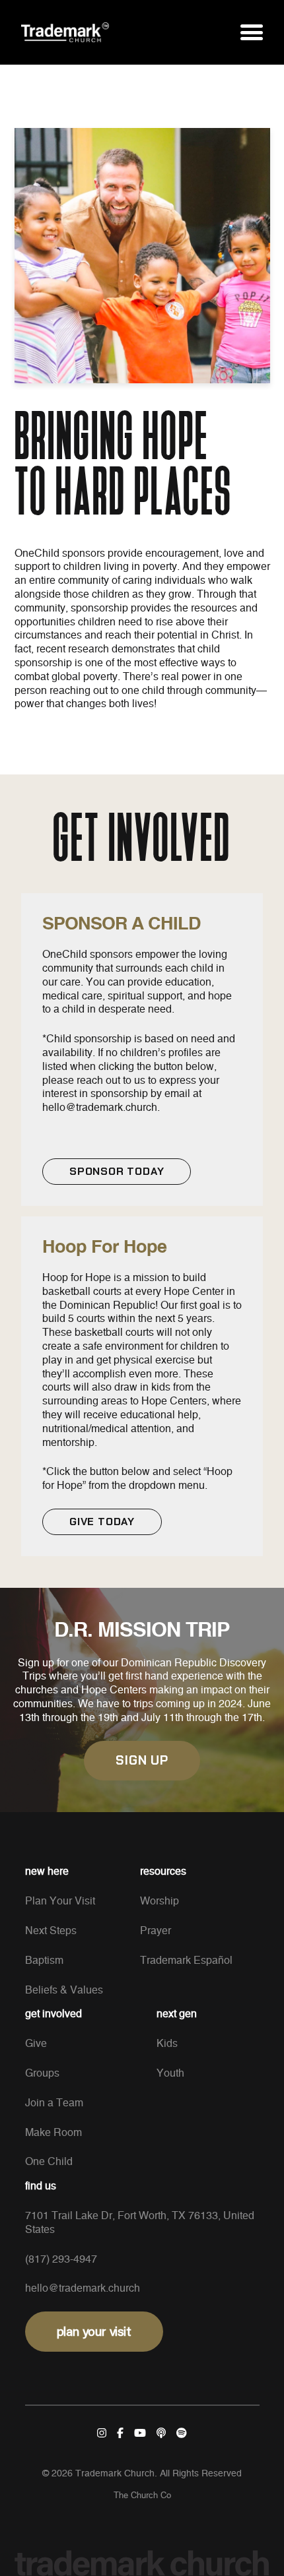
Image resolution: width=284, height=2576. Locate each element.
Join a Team (54, 2103)
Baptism (44, 1961)
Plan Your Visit (60, 1901)
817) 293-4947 (63, 2259)
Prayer (156, 1931)
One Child (49, 2162)
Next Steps (51, 1931)
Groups (42, 2073)
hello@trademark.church (83, 2288)
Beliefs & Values (64, 1990)
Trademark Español (186, 1961)
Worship (160, 1901)
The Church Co (142, 2496)
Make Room (53, 2133)
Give (36, 2044)
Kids (167, 2044)
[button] (252, 32)
